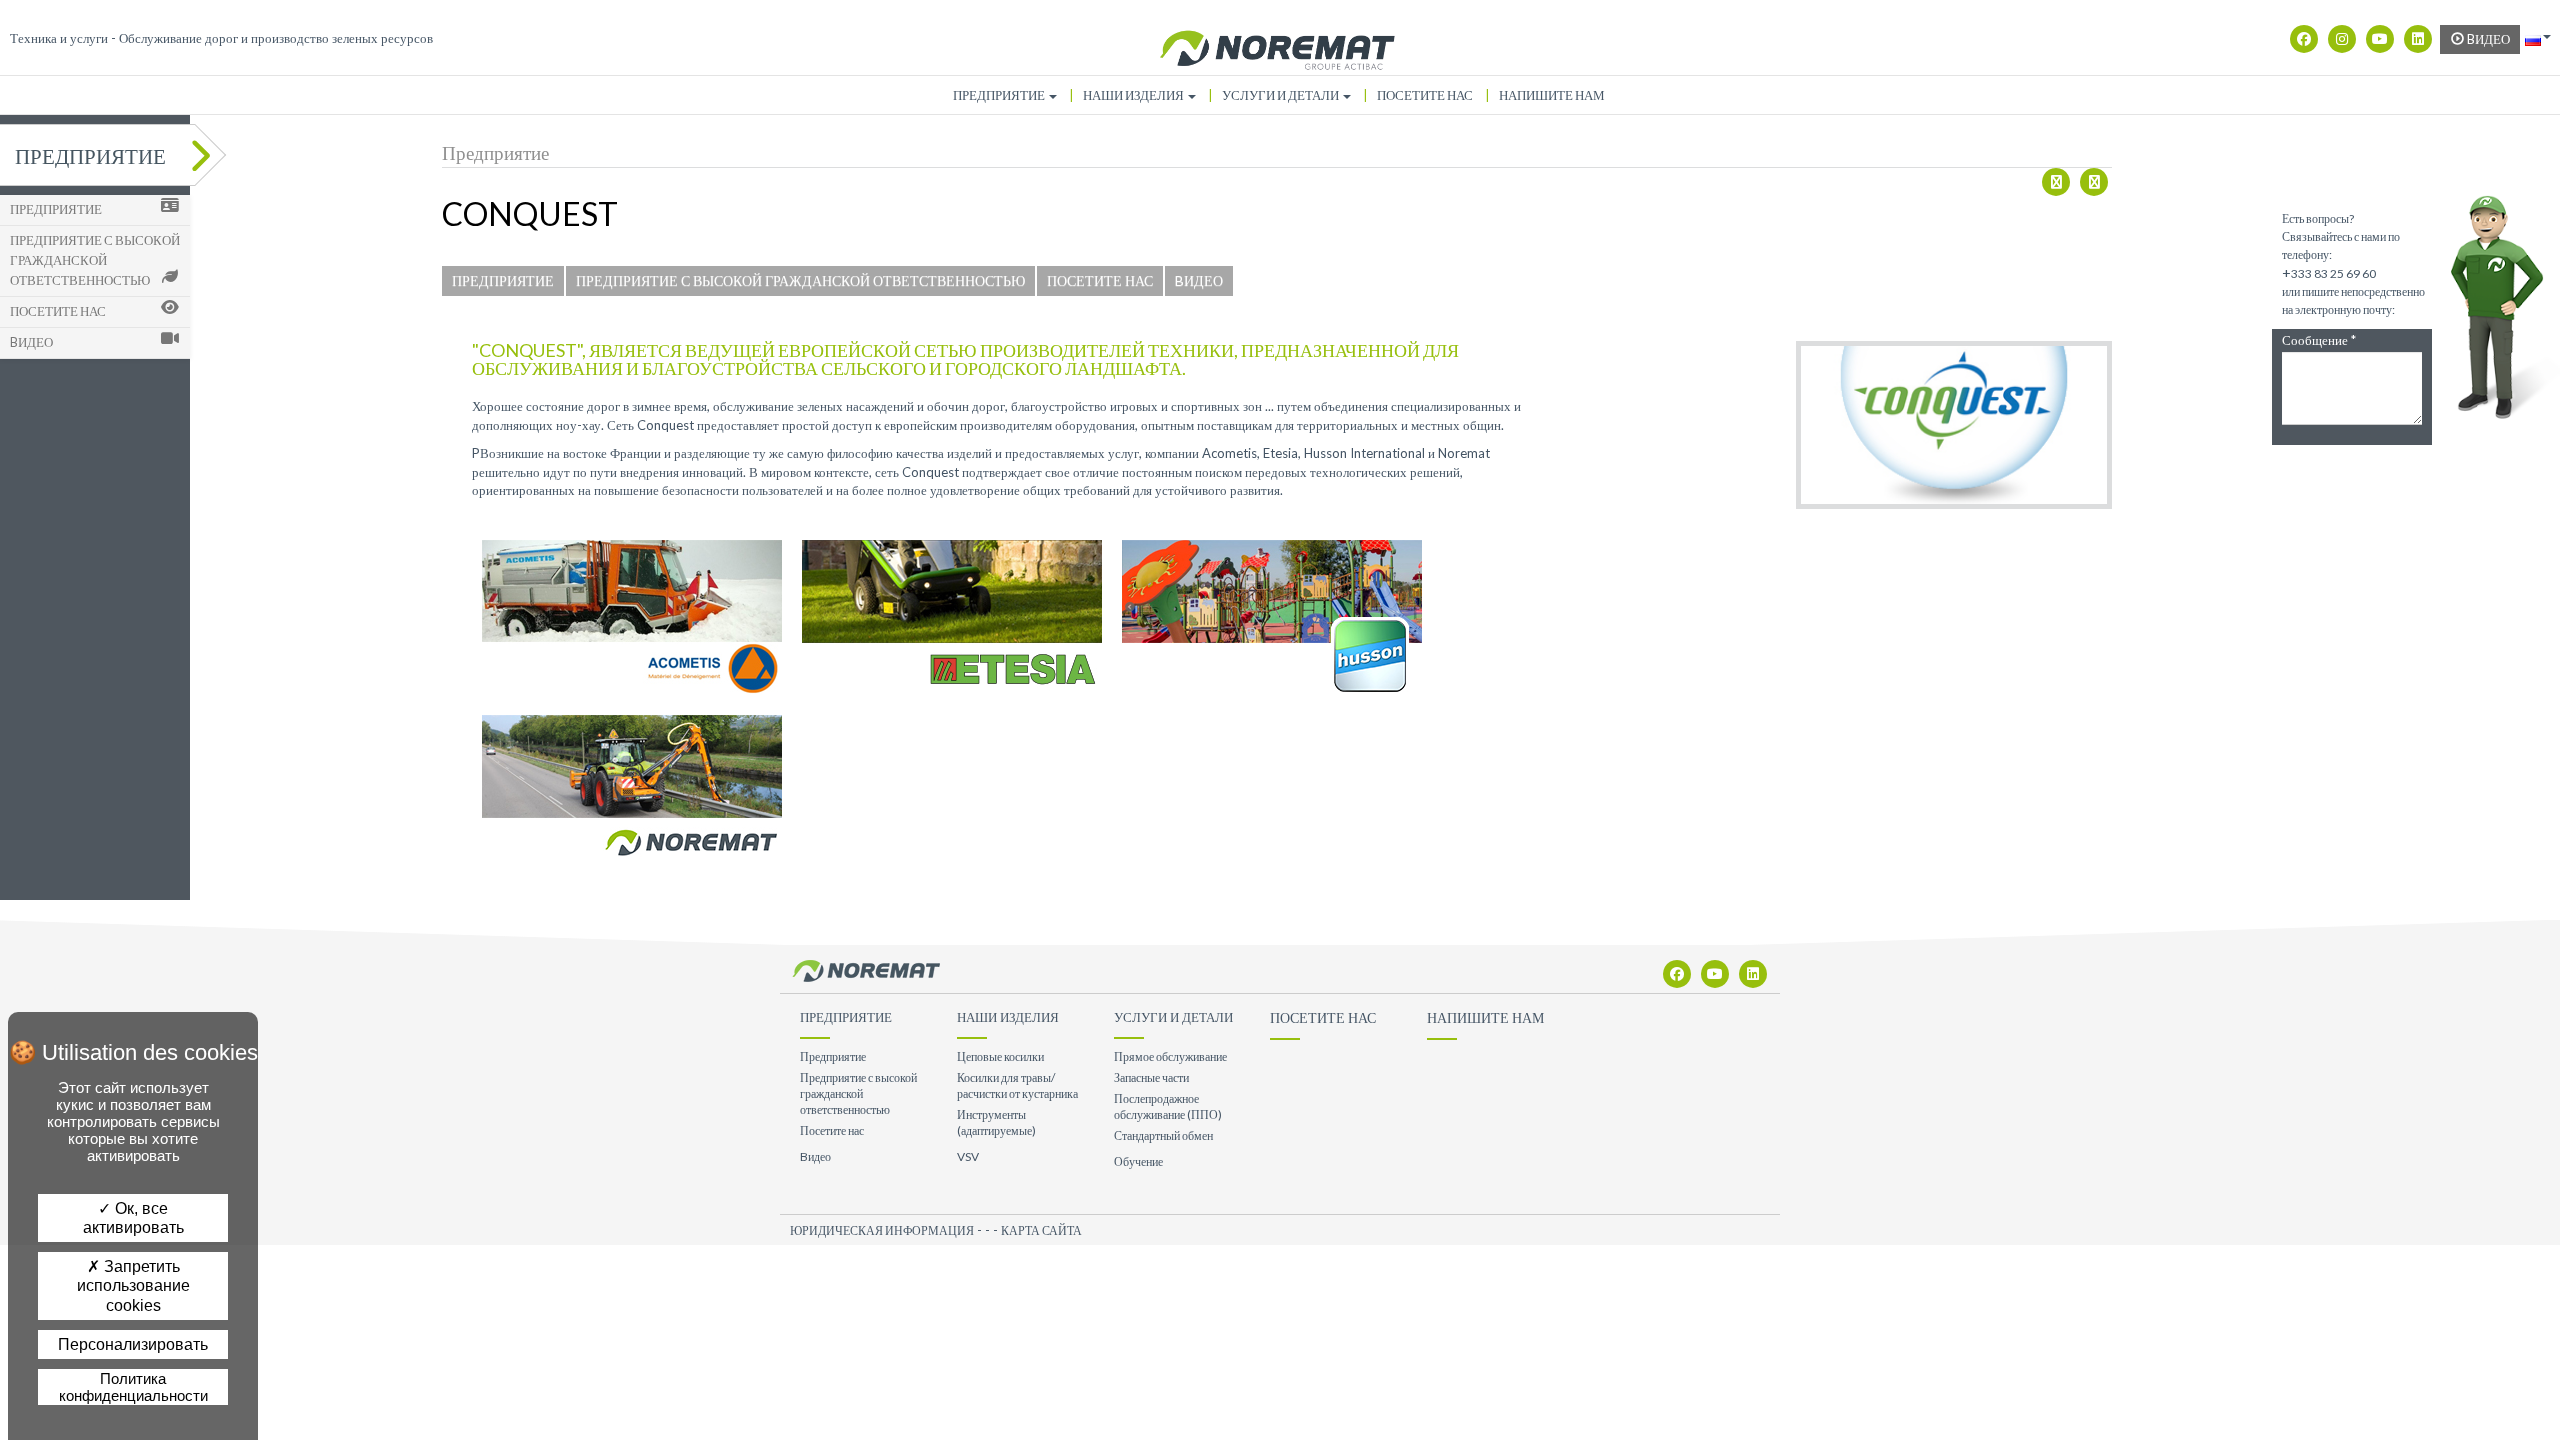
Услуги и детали (1281, 95)
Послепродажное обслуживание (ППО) (1168, 1106)
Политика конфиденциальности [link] (133, 1387)
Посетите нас (1425, 95)
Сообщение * (2319, 340)
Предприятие (1000, 95)
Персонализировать (133, 1344)
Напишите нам (1552, 95)
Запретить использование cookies (133, 1285)
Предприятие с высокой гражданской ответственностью (95, 260)
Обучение (1138, 1161)
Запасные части (1151, 1077)
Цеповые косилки (1000, 1056)
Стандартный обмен (1163, 1135)
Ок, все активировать (133, 1218)
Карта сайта (1041, 1230)
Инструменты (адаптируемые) (996, 1122)
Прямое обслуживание (1170, 1056)
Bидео (2487, 39)
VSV (968, 1156)
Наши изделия (1134, 95)
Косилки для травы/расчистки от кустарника (1017, 1085)
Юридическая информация (882, 1230)
